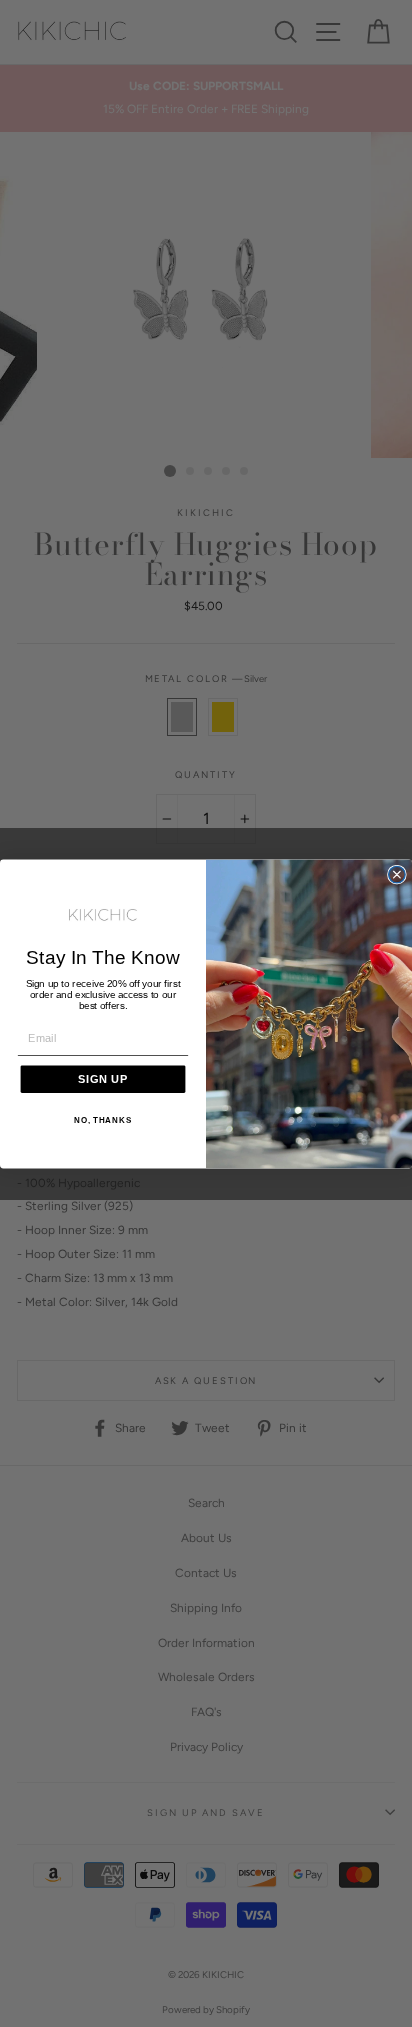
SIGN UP (103, 1078)
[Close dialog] (397, 874)
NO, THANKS (103, 1120)
